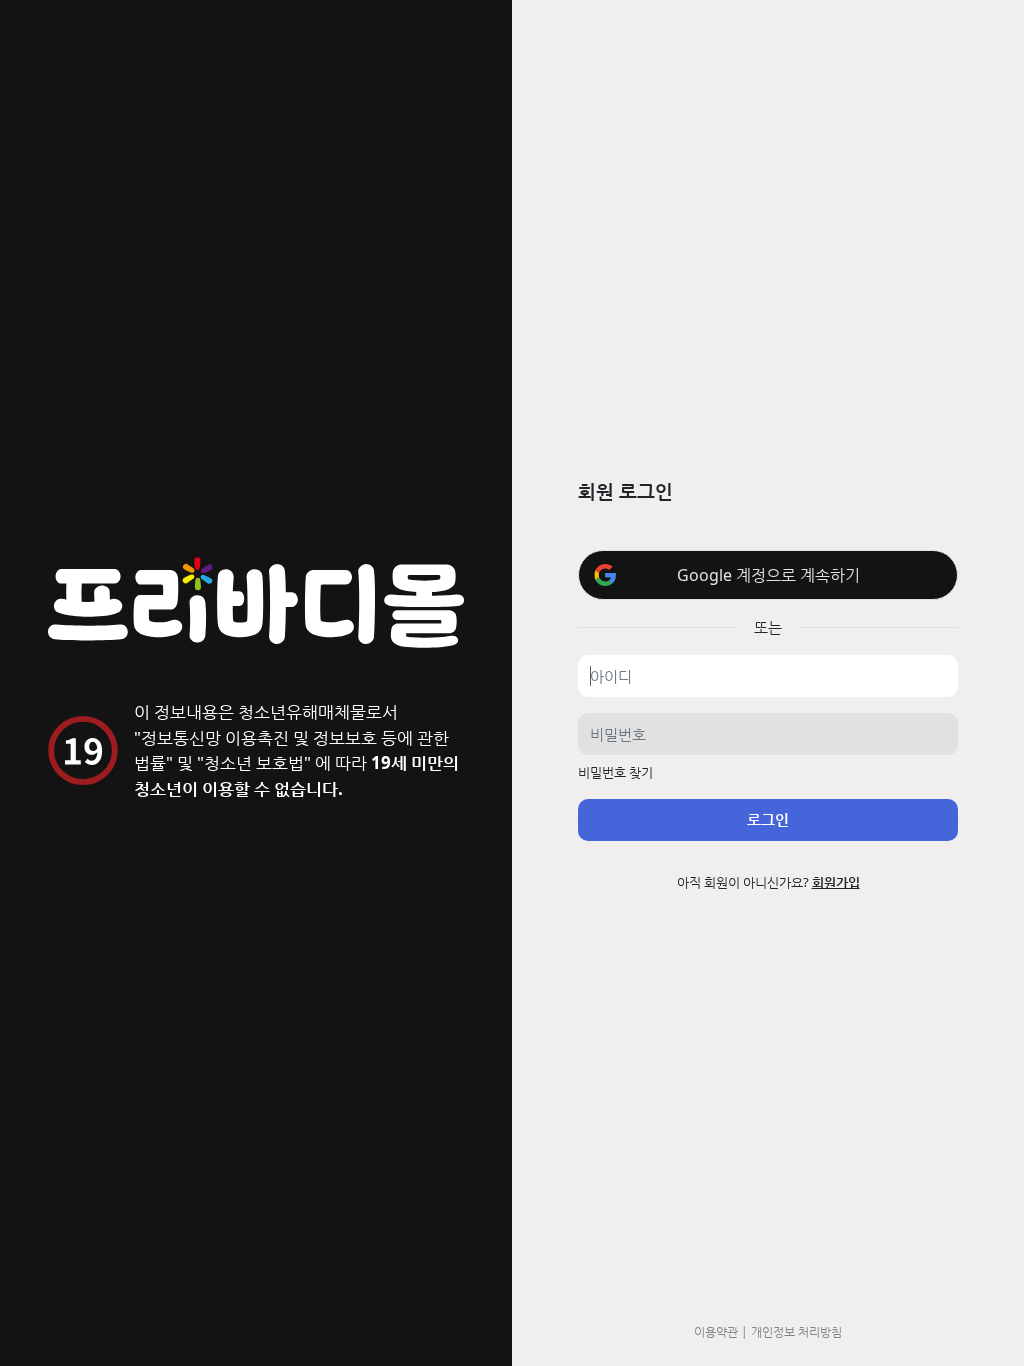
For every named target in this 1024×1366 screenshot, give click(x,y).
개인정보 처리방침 (796, 1331)
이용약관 (716, 1331)
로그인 (768, 819)
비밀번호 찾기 (615, 772)
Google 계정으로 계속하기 (768, 575)
